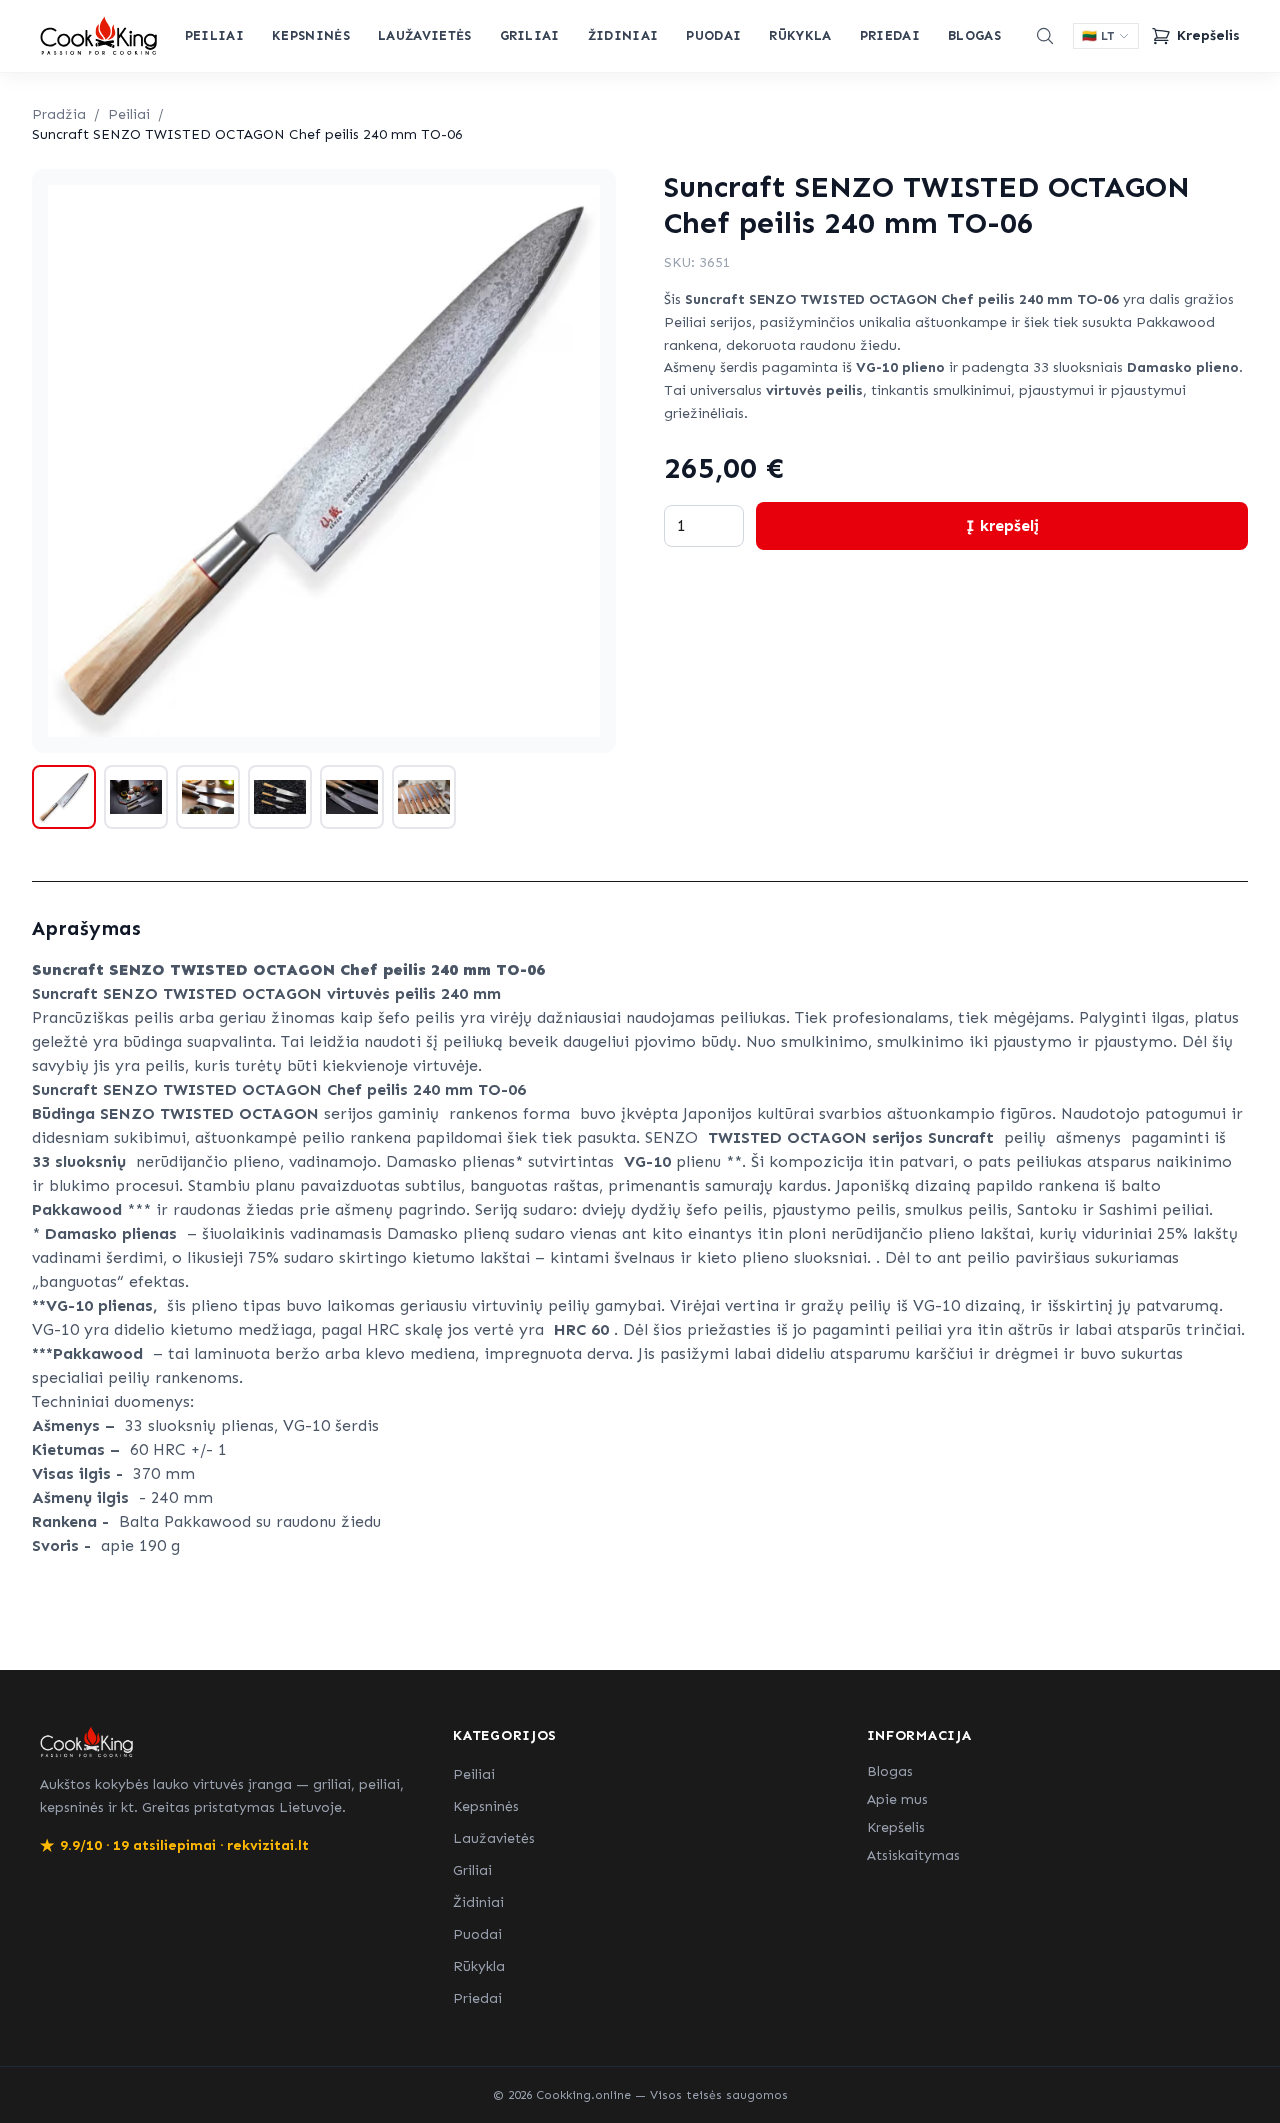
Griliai (530, 35)
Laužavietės (425, 35)
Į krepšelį (1002, 525)
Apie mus (897, 1799)
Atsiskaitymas (913, 1855)
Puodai (713, 35)
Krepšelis (896, 1827)
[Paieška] (1045, 36)
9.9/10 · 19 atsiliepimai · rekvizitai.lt (174, 1845)
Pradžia (59, 114)
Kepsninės (311, 35)
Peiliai (214, 35)
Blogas (974, 35)
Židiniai (623, 35)
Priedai (890, 35)
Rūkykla (800, 35)
